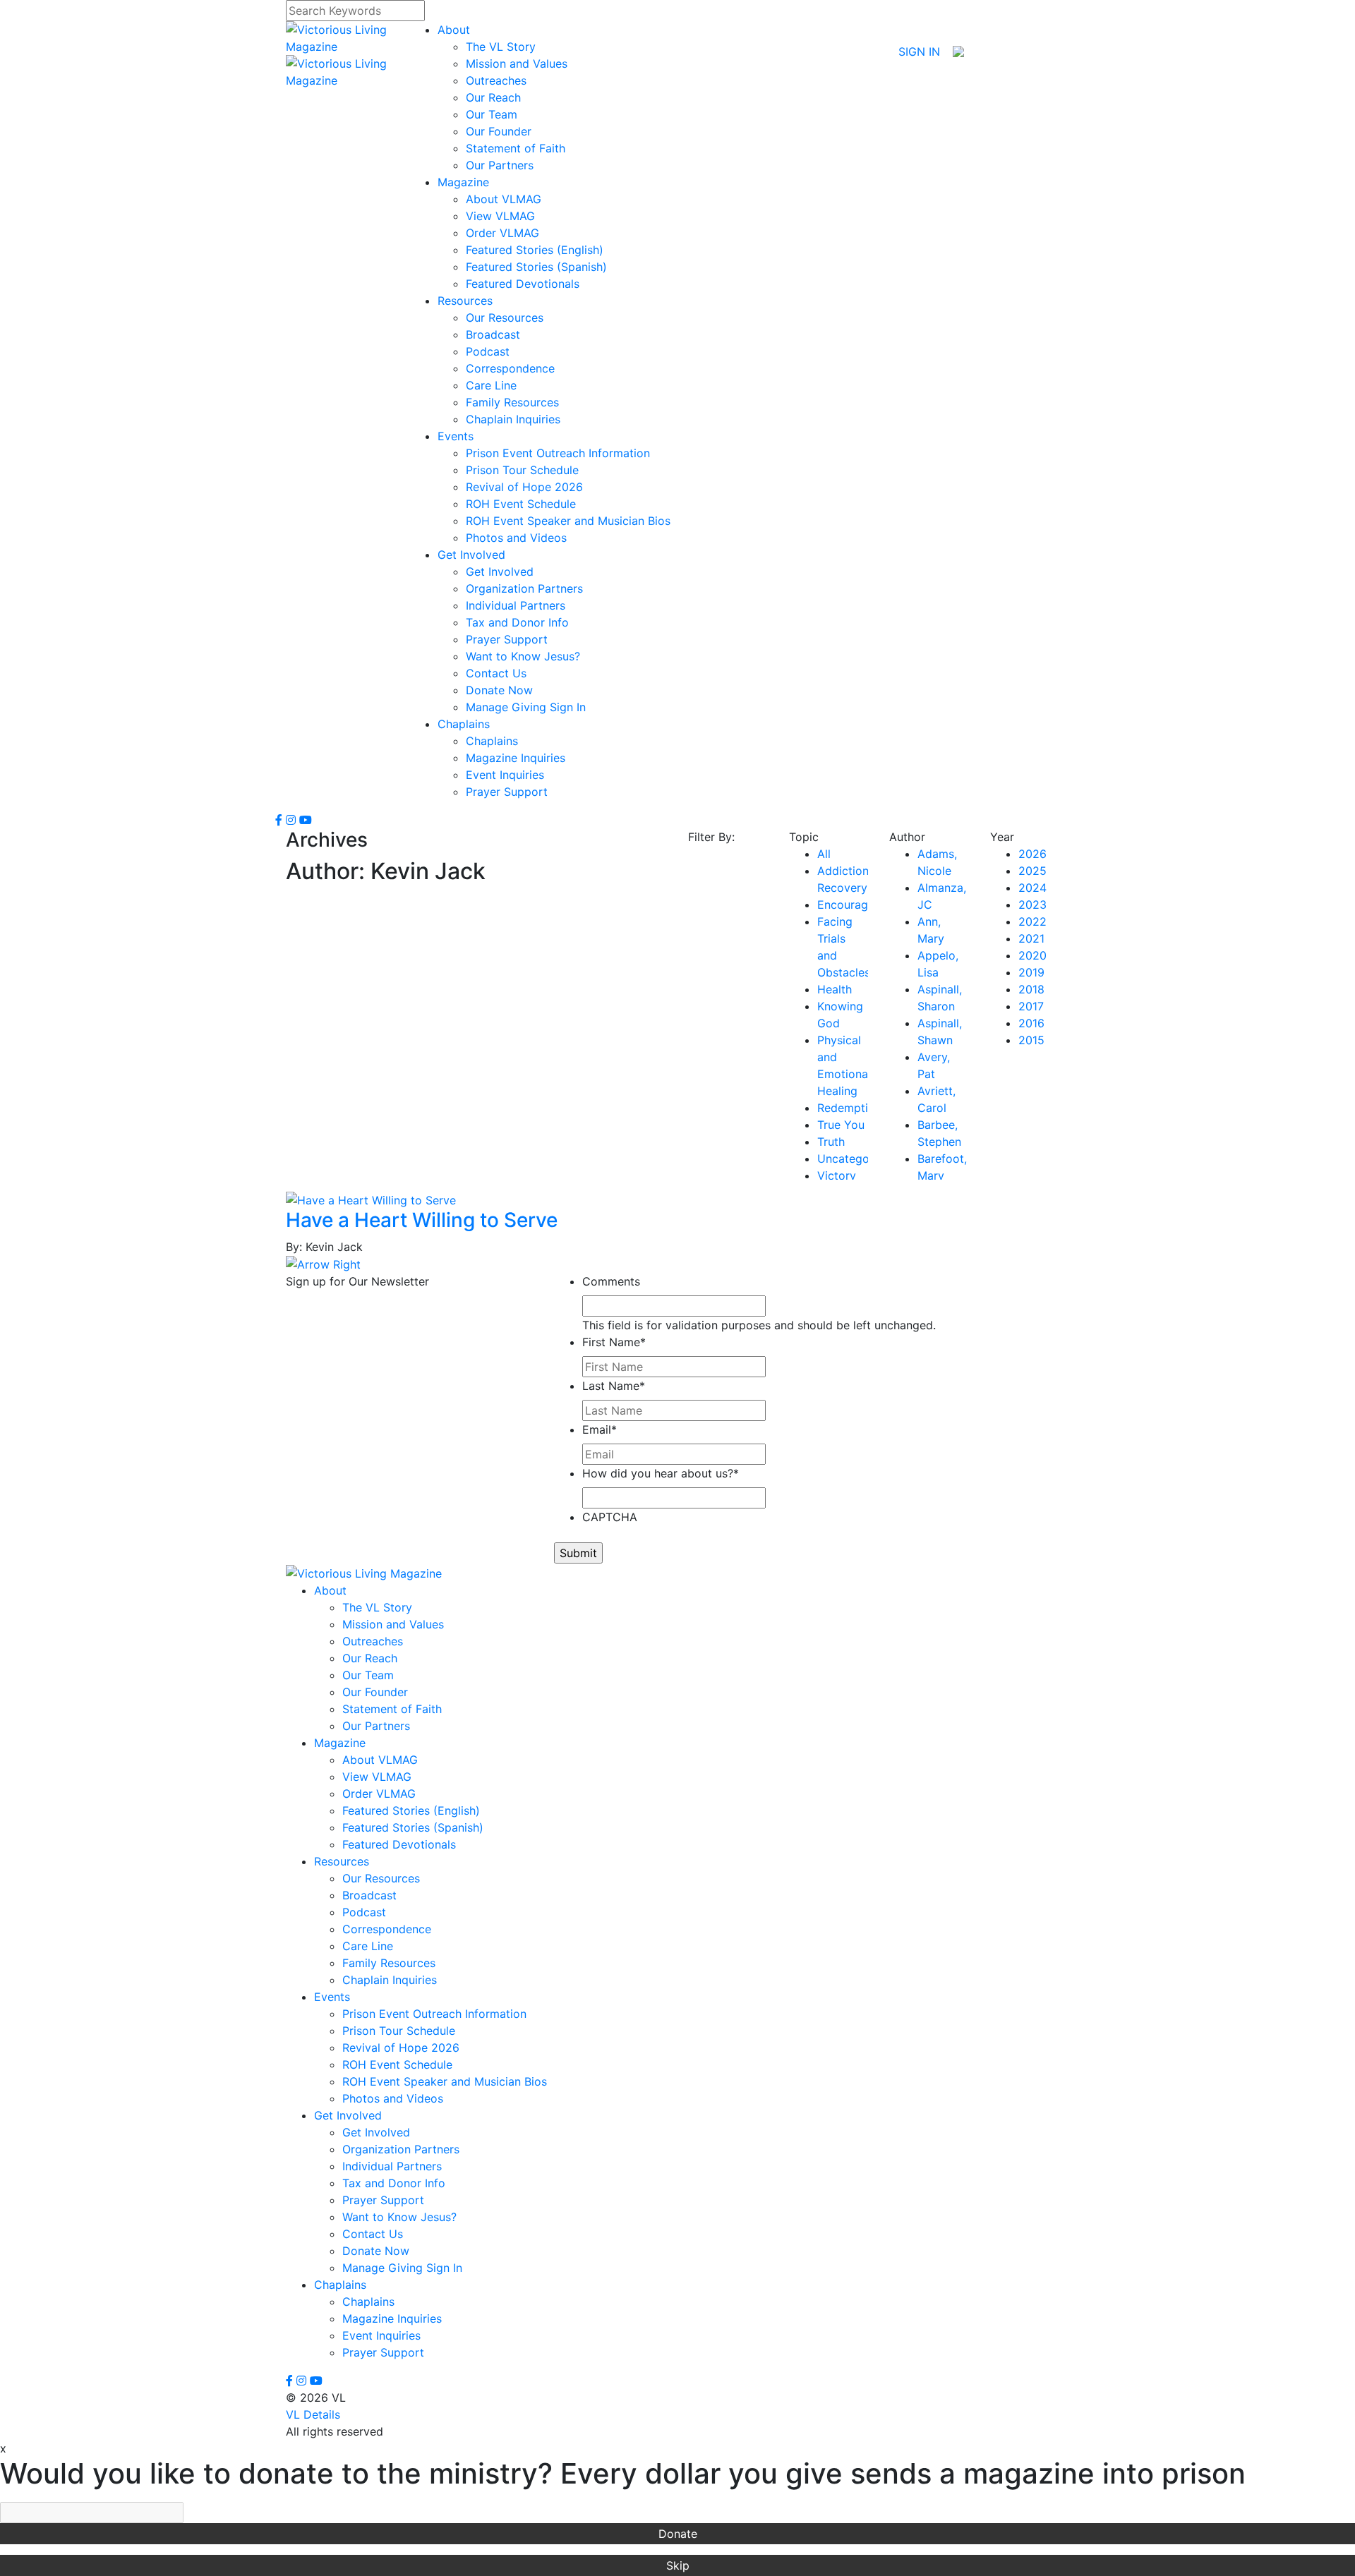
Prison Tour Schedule (522, 470)
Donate (678, 2534)
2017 (1031, 1006)
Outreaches (496, 80)
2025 (1032, 871)
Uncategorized (857, 1159)
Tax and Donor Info (517, 622)
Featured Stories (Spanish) (536, 267)
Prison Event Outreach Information (558, 453)
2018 (1031, 989)
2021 (1031, 938)
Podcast (488, 351)
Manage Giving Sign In (526, 707)
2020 (1032, 955)
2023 (1032, 905)
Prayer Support (507, 639)
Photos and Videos (516, 538)
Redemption (849, 1108)
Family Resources (512, 402)
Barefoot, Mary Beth (942, 1175)
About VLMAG (504, 199)
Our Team (492, 114)
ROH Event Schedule (521, 504)
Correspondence (510, 368)
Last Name (614, 1386)
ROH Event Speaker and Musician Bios (568, 521)
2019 (1031, 972)
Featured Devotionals (523, 284)
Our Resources (505, 318)
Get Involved (471, 555)
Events (456, 436)
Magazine (463, 182)
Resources (465, 301)
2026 (1032, 854)
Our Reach (493, 97)
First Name (614, 1342)
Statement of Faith (516, 148)
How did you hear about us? (661, 1473)
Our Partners (500, 165)
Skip (678, 2565)
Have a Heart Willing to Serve (422, 1220)
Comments (611, 1281)
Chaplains (464, 724)
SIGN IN (919, 52)
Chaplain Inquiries (513, 419)
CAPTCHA (610, 1517)
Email (600, 1429)
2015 (1031, 1040)
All (824, 854)
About (454, 30)
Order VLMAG (502, 233)
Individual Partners (516, 605)
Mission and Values (517, 64)
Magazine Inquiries (516, 758)
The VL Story (501, 47)
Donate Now (499, 690)
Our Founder (499, 131)
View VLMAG (500, 216)
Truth (831, 1142)
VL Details (313, 2414)
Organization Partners (524, 588)
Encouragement (859, 905)
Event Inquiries (505, 775)
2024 (1032, 888)
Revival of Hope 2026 (524, 487)
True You (841, 1125)
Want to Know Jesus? (523, 656)
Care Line (491, 385)
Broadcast (493, 334)
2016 (1031, 1023)
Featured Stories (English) (535, 250)
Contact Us (496, 673)
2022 (1032, 921)
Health (835, 989)
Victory (837, 1175)
